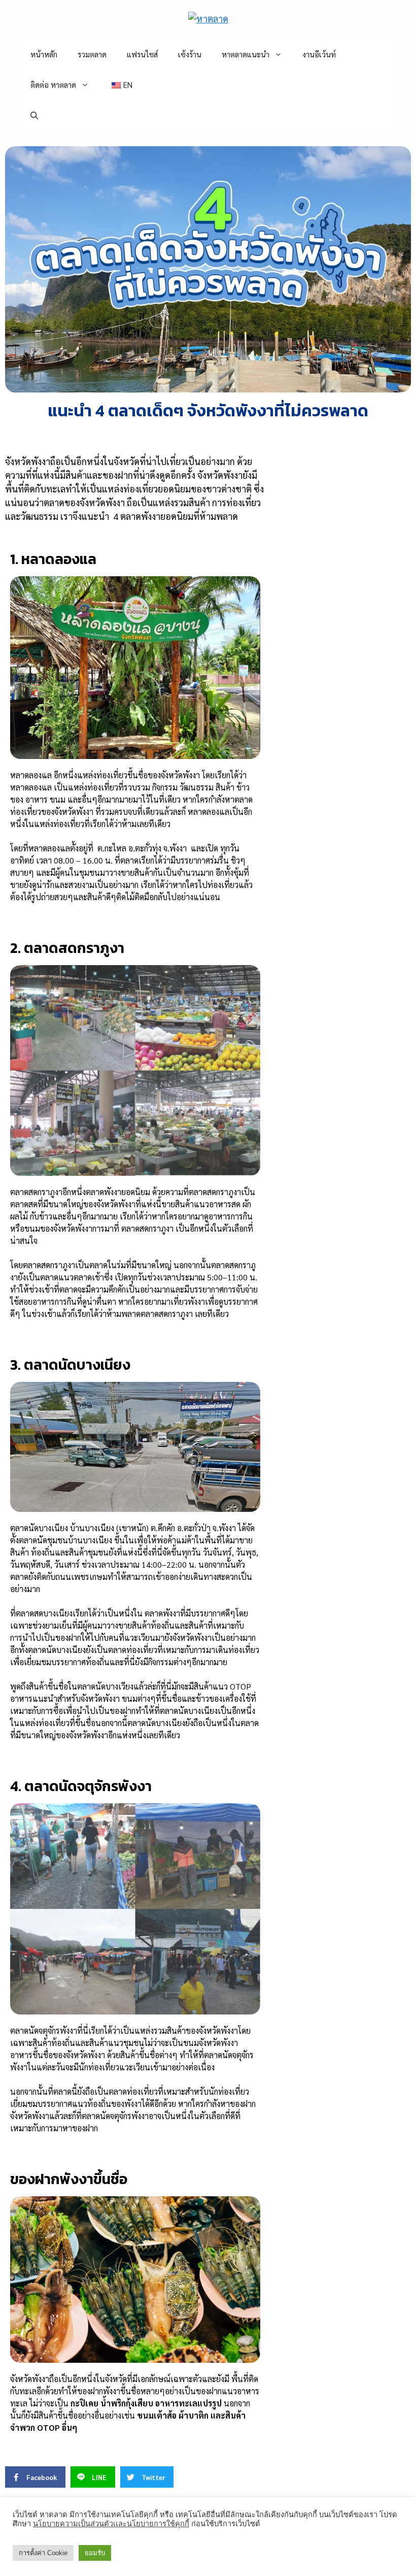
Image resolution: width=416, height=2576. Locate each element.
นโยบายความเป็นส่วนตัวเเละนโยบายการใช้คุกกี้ (111, 2524)
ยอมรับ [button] (95, 2553)
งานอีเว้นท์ (319, 54)
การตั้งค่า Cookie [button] (43, 2553)
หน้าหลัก (44, 54)
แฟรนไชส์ (142, 54)
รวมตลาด (92, 54)
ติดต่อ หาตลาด (53, 85)
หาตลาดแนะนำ (246, 54)
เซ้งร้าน (190, 54)
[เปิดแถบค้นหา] (34, 115)
